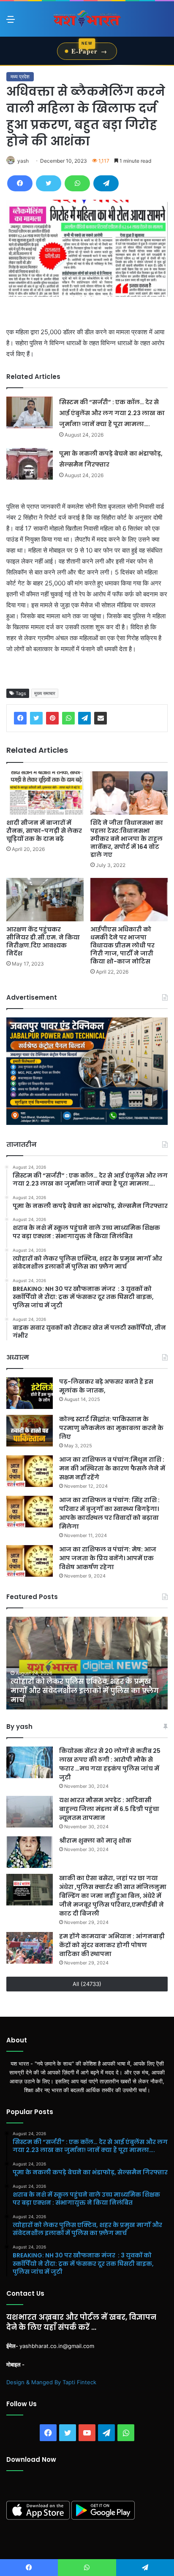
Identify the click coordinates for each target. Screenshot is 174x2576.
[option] (87, 1663)
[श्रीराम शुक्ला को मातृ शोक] (30, 1852)
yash (23, 161)
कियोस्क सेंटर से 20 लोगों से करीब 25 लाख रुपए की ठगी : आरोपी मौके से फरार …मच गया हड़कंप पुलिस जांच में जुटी (110, 1764)
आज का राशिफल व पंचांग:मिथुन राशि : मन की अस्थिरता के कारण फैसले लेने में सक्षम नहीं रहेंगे (112, 1468)
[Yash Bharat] (87, 19)
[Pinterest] (52, 718)
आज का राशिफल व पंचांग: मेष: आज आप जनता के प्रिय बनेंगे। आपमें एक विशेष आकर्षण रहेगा (108, 1558)
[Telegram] (106, 183)
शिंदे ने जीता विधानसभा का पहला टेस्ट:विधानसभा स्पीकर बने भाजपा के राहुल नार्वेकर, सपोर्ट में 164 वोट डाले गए (127, 839)
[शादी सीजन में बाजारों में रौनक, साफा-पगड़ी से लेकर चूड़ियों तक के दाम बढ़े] (45, 793)
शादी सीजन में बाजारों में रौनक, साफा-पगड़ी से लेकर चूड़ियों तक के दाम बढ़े (44, 831)
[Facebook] (20, 183)
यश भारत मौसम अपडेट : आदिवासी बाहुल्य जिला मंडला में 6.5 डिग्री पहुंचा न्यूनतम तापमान (109, 1809)
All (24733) (87, 1984)
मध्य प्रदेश (20, 76)
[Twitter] (49, 183)
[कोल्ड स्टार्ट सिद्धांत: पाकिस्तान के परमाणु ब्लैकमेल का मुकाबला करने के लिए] (30, 1431)
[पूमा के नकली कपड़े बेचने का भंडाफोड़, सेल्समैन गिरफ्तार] (30, 464)
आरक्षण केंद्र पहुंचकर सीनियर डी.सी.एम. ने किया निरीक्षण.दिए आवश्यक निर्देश (43, 941)
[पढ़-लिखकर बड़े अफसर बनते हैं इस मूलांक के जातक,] (30, 1393)
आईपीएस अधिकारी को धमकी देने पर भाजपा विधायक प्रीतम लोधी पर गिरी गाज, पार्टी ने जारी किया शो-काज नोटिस (122, 945)
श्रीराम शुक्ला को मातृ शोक (96, 1841)
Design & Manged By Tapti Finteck (51, 2382)
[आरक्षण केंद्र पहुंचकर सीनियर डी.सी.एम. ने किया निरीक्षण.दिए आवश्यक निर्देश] (45, 900)
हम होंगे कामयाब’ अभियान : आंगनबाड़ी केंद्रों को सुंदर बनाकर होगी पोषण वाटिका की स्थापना (112, 1945)
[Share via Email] (101, 718)
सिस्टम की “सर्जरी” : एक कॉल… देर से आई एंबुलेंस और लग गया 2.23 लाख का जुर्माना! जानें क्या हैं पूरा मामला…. (112, 413)
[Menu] (11, 22)
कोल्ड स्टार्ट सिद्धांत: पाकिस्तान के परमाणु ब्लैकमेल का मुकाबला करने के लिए (111, 1428)
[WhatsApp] (77, 183)
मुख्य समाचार (45, 693)
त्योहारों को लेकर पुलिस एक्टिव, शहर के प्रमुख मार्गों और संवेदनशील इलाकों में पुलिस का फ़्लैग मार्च (85, 1691)
